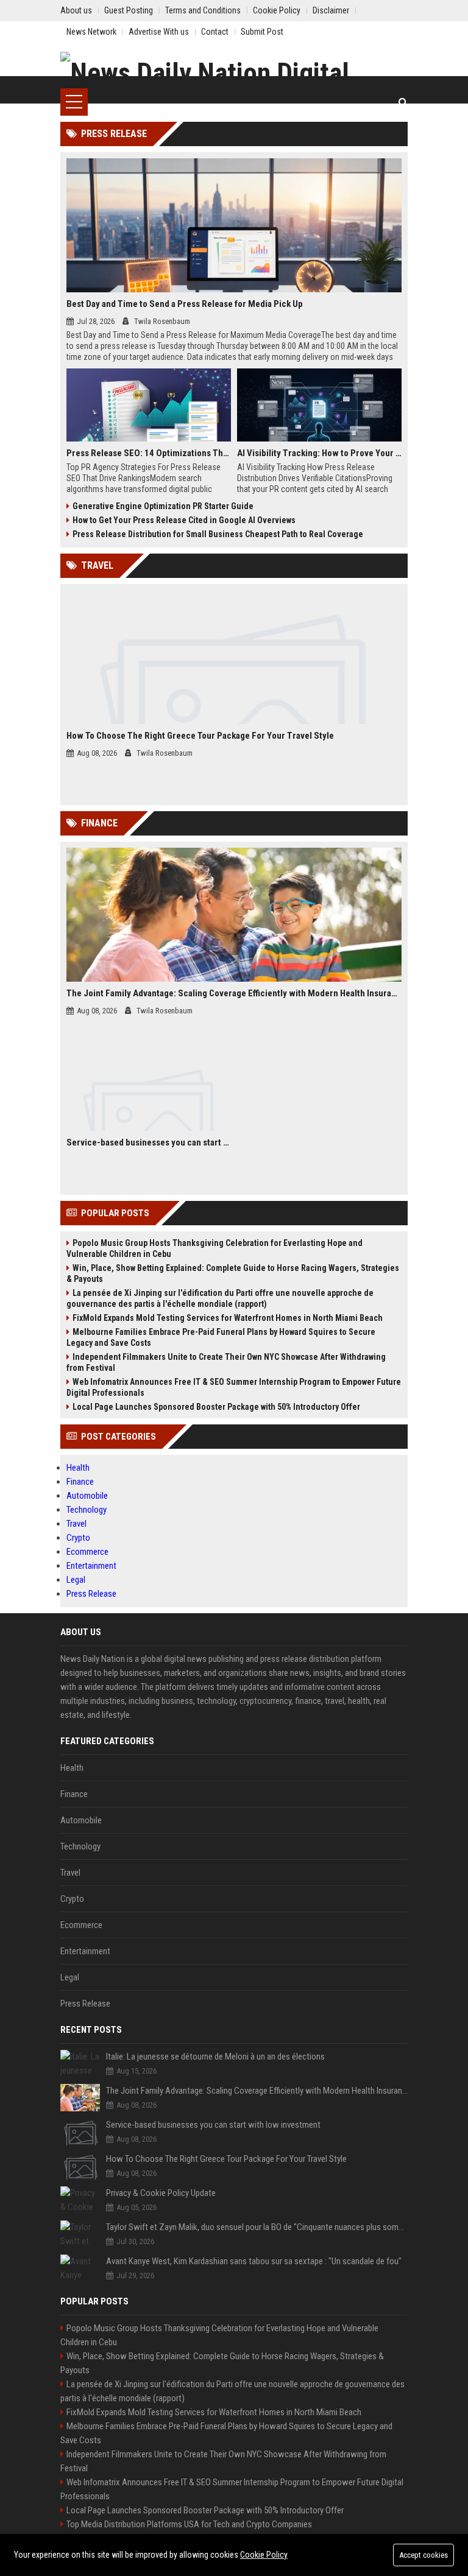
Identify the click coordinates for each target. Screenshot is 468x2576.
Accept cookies (424, 2555)
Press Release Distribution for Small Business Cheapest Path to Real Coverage (218, 534)
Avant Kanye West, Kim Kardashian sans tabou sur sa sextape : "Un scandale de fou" (254, 2261)
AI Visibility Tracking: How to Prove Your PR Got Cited (319, 453)
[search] (403, 102)
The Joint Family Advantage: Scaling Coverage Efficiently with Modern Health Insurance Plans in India (234, 993)
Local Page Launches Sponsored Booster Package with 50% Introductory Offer (216, 1407)
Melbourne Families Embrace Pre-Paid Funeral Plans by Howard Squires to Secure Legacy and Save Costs (221, 1337)
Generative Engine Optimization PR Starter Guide (163, 506)
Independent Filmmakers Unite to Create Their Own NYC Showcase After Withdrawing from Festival (226, 1362)
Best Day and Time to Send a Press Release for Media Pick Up (185, 304)
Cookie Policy (264, 2555)
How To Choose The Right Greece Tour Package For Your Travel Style (200, 736)
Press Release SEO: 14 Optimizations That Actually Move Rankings (149, 453)
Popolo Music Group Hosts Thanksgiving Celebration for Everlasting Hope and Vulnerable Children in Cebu (214, 1248)
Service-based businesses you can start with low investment (149, 1142)
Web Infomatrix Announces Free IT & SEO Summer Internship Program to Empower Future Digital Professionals (234, 1387)
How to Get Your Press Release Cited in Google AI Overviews (184, 520)
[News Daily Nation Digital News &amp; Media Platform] (234, 70)
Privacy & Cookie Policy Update (161, 2193)
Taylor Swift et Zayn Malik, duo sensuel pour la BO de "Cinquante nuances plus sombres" (257, 2227)
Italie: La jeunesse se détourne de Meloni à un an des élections (215, 2057)
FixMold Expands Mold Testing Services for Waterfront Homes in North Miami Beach (228, 1318)
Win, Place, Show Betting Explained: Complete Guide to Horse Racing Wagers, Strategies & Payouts (233, 1273)
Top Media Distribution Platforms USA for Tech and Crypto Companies (189, 2524)
